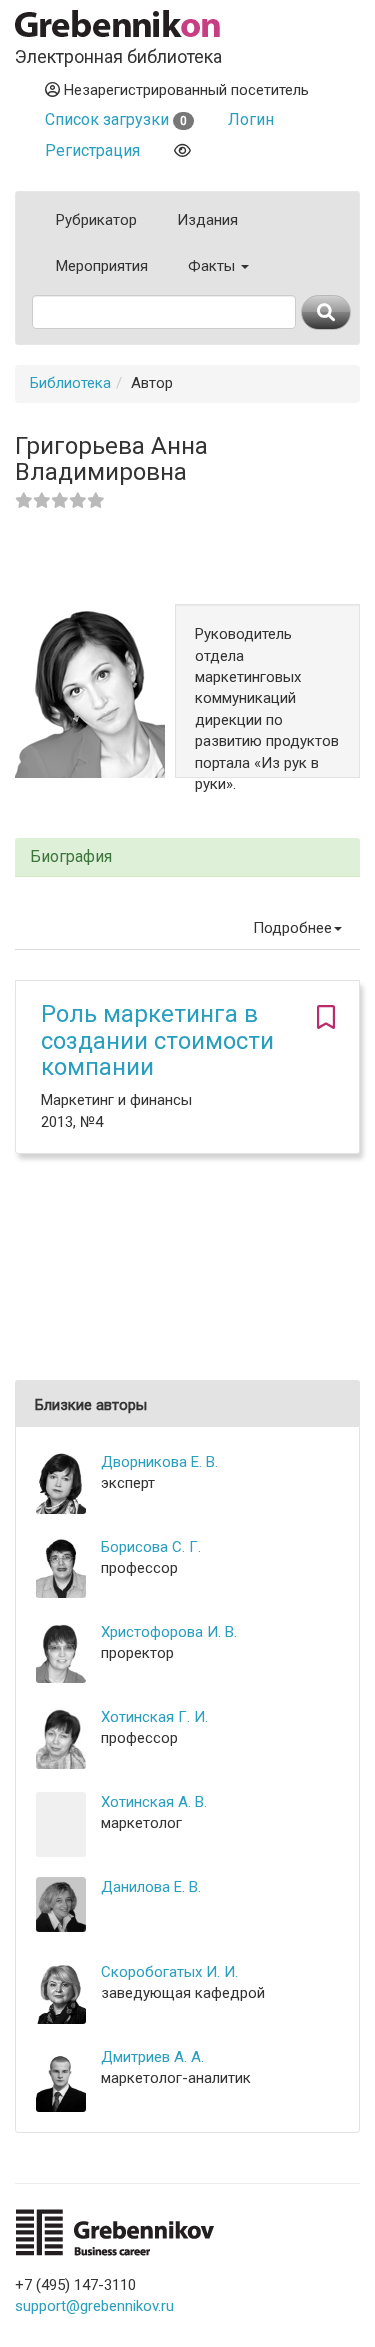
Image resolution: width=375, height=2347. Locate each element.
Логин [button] (251, 119)
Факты (213, 266)
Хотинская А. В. (154, 1802)
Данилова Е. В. (151, 1887)
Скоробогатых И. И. (169, 1972)
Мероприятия (102, 266)
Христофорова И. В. (169, 1632)
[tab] (187, 857)
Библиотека (70, 383)
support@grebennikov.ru (94, 2306)
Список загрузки (116, 119)
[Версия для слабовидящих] (182, 150)
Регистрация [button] (92, 150)
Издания (207, 220)
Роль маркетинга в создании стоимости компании (157, 1040)
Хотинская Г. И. (154, 1717)
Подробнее (292, 928)
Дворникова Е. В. (159, 1462)
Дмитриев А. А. (152, 2057)
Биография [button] (71, 857)
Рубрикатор (96, 220)
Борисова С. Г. (151, 1547)
